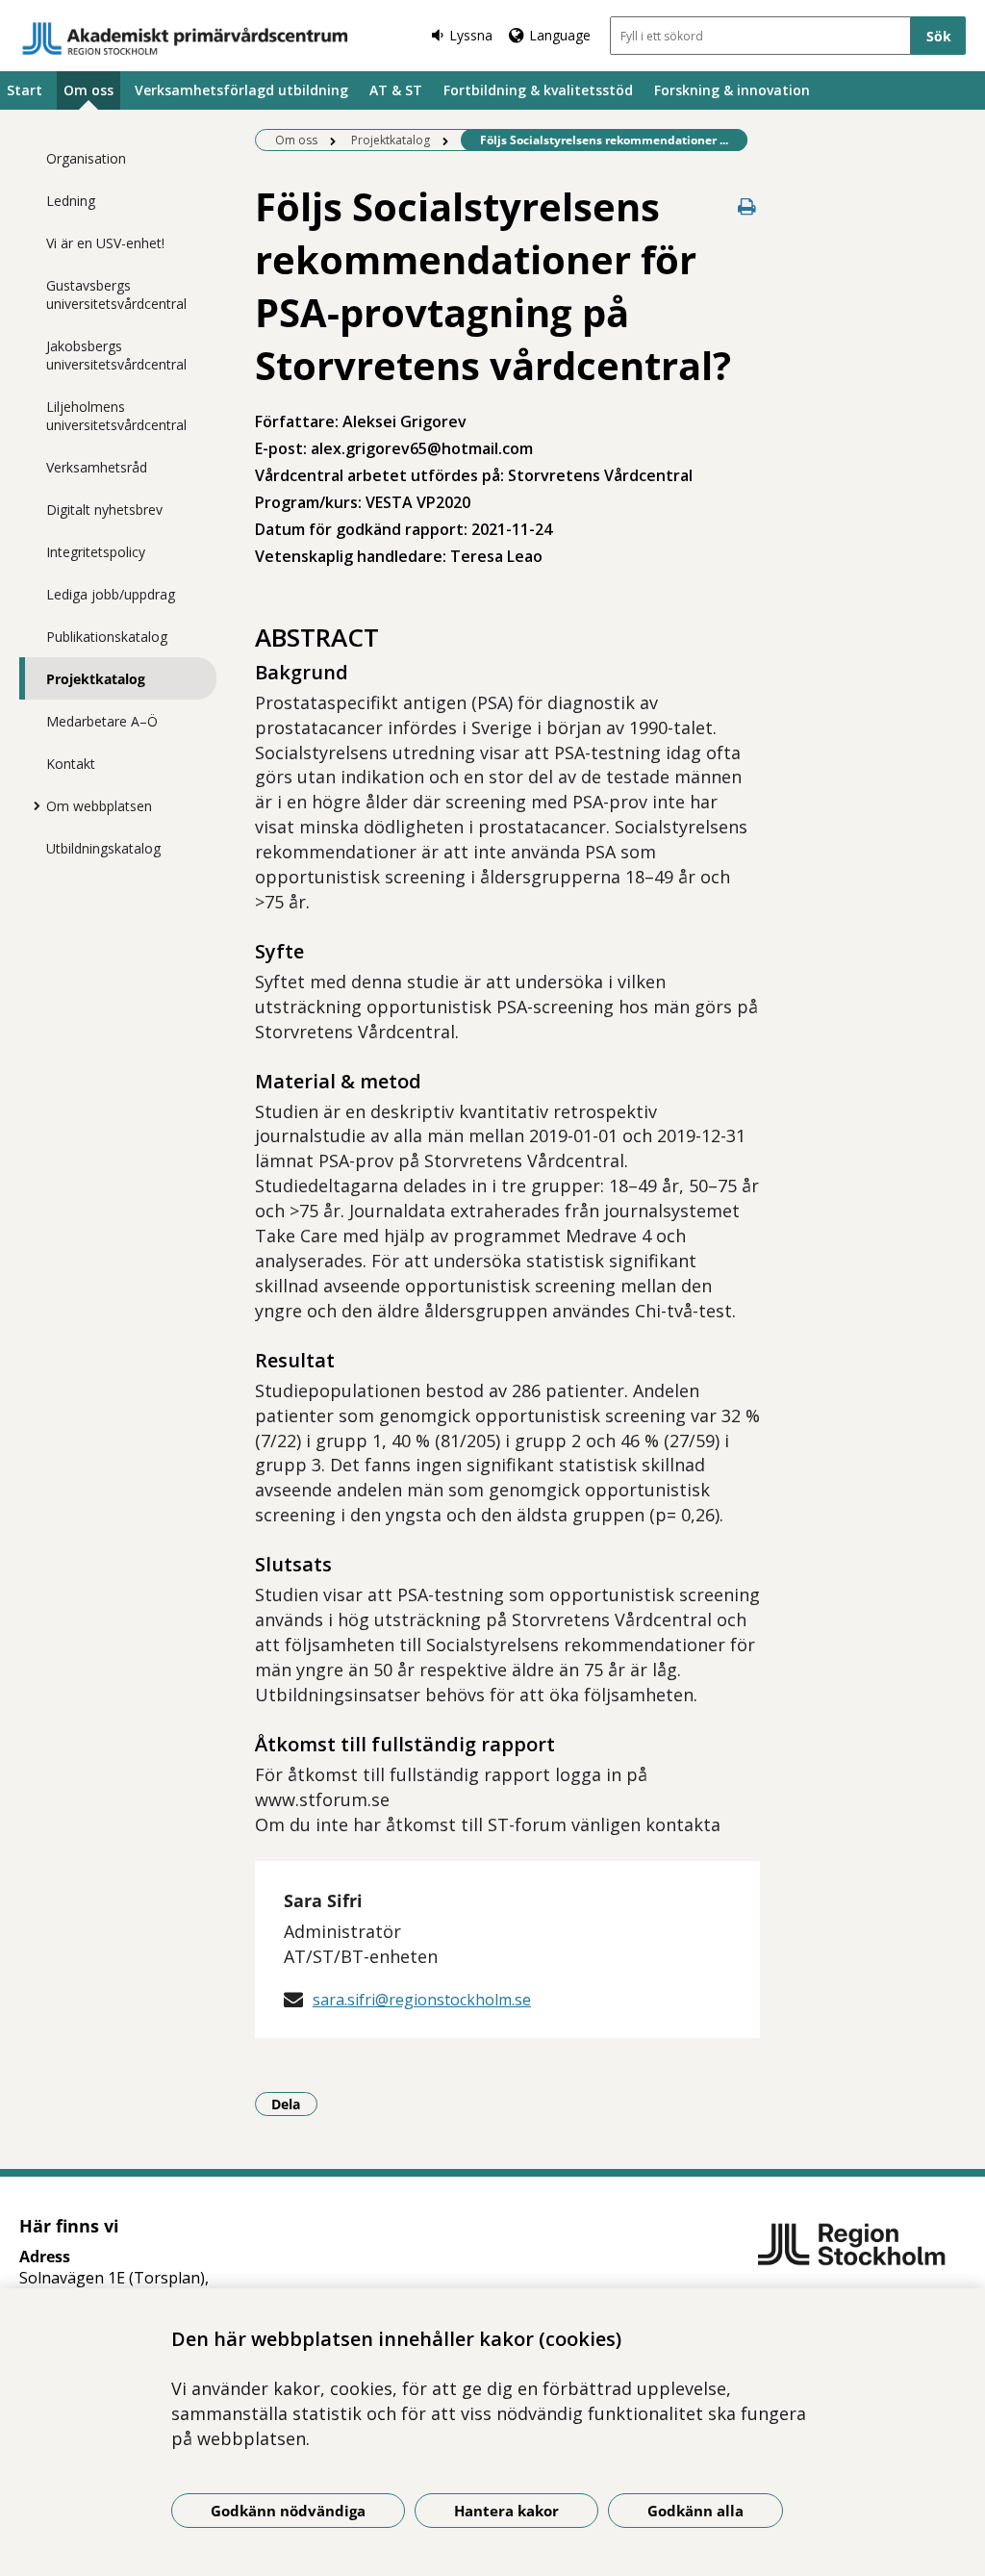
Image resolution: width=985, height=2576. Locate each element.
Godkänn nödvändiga (288, 2511)
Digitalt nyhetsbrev (104, 510)
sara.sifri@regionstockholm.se (422, 2000)
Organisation (86, 158)
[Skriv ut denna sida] (746, 206)
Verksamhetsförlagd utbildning (241, 90)
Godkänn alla (695, 2511)
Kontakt (71, 764)
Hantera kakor (506, 2511)
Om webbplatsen (99, 806)
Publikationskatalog (107, 637)
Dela (294, 2104)
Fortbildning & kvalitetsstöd (538, 90)
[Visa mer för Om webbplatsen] (32, 805)
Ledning (71, 201)
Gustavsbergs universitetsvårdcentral (116, 294)
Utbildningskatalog (103, 848)
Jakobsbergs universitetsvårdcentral (116, 355)
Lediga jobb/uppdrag (111, 594)
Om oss (88, 90)
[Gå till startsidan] (186, 38)
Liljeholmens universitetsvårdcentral (116, 416)
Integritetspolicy (96, 552)
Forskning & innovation (732, 90)
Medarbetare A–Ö (102, 721)
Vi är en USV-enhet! (105, 243)
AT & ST (396, 90)
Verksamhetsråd (97, 467)
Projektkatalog (96, 679)
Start (25, 90)
